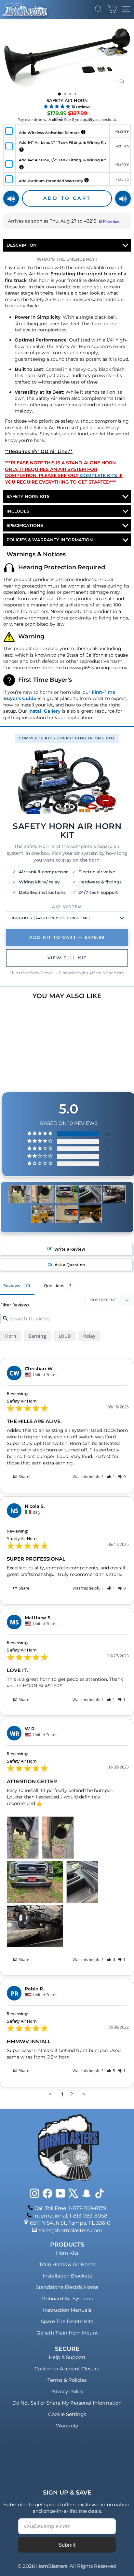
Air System (67, 907)
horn (11, 1336)
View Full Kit (67, 958)
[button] (111, 1477)
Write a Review (70, 1249)
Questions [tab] (54, 1286)
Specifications (25, 525)
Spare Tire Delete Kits (67, 2321)
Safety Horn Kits (28, 496)
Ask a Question (70, 1265)
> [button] (84, 2094)
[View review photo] (23, 1838)
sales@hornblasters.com (71, 2230)
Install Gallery (44, 711)
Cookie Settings (67, 2414)
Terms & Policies (67, 2380)
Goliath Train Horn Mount (67, 2333)
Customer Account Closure (67, 2369)
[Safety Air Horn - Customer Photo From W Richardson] (19, 1194)
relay (89, 1336)
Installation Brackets (67, 2276)
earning (37, 1336)
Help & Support (67, 2357)
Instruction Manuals (67, 2310)
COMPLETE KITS (99, 475)
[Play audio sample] (11, 198)
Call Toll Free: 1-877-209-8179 (70, 2208)
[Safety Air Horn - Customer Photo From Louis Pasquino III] (43, 1214)
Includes (18, 511)
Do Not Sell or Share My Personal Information (67, 2403)
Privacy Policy (67, 2391)
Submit (67, 2545)
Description (22, 245)
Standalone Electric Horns (67, 2287)
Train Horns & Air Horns (67, 2264)
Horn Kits (67, 2253)
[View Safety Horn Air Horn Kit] (67, 782)
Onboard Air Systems (67, 2299)
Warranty (67, 2426)
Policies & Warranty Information (50, 540)
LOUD (65, 1336)
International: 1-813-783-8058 (70, 2216)
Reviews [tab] (12, 1286)
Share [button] (24, 1477)
